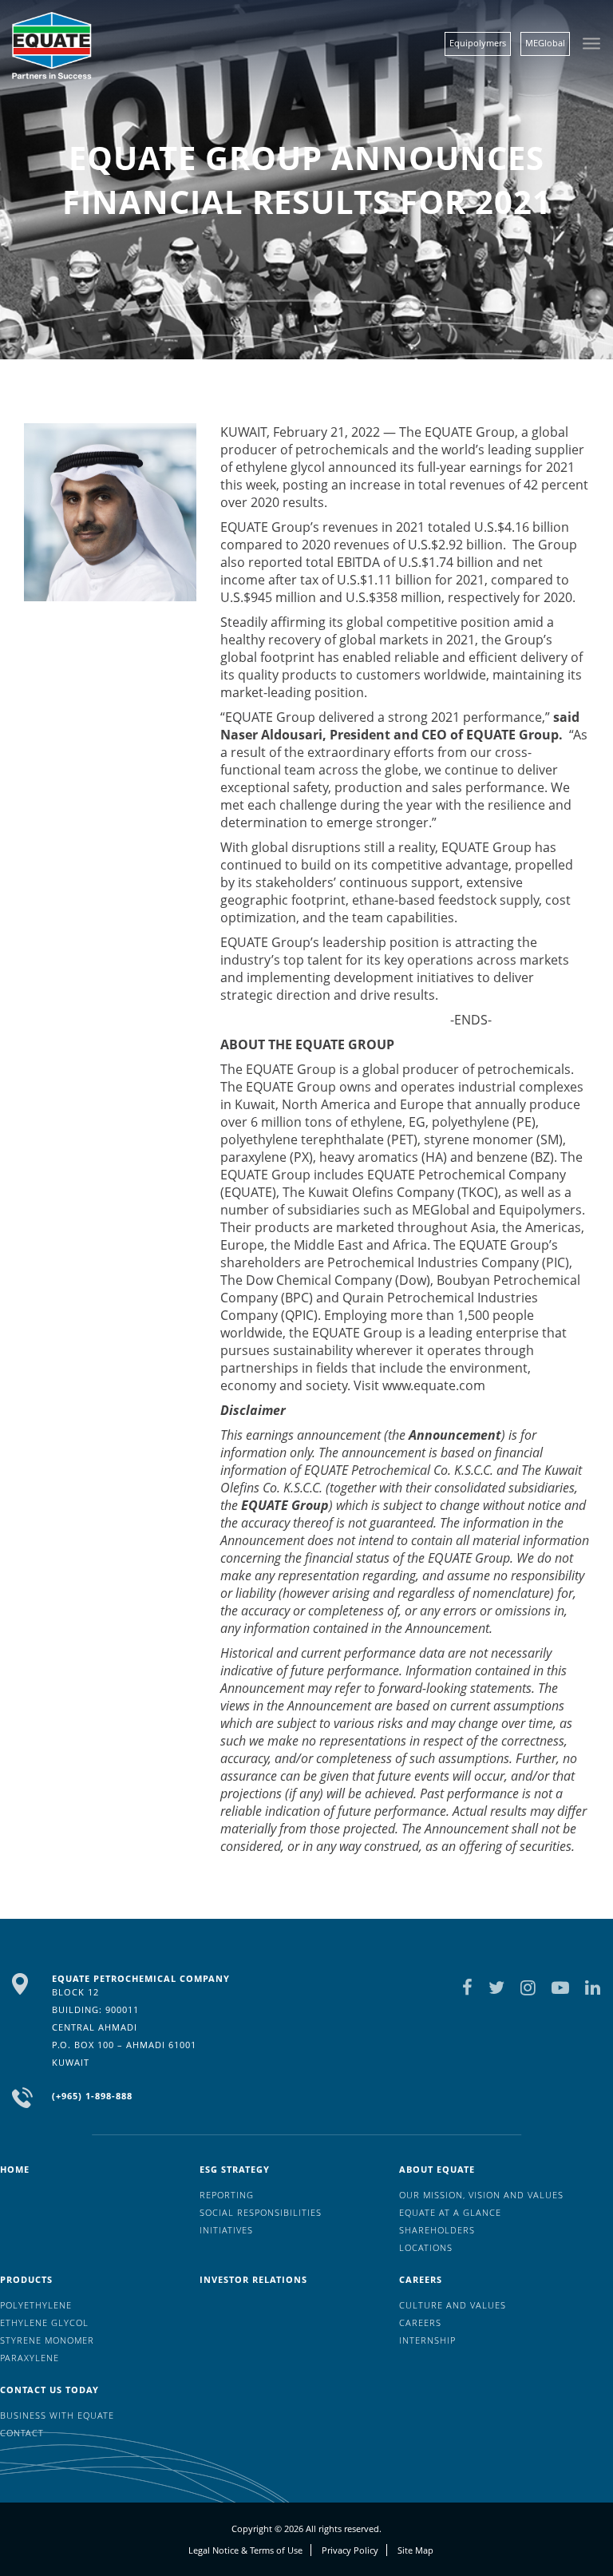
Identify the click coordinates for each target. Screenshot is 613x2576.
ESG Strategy (235, 2169)
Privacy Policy (350, 2550)
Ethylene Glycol (44, 2322)
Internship (427, 2340)
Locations (426, 2247)
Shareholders (437, 2230)
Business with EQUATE (57, 2415)
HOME (15, 2169)
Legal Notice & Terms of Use (245, 2550)
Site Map (415, 2550)
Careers (421, 2279)
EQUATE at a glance (450, 2212)
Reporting (227, 2195)
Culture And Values (453, 2305)
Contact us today (49, 2390)
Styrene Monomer (47, 2340)
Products (26, 2279)
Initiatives (226, 2230)
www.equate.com (434, 1385)
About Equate (437, 2169)
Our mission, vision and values (481, 2195)
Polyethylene (36, 2305)
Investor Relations (253, 2279)
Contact (22, 2433)
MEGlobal (545, 43)
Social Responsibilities (261, 2212)
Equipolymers (478, 43)
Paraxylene (30, 2358)
